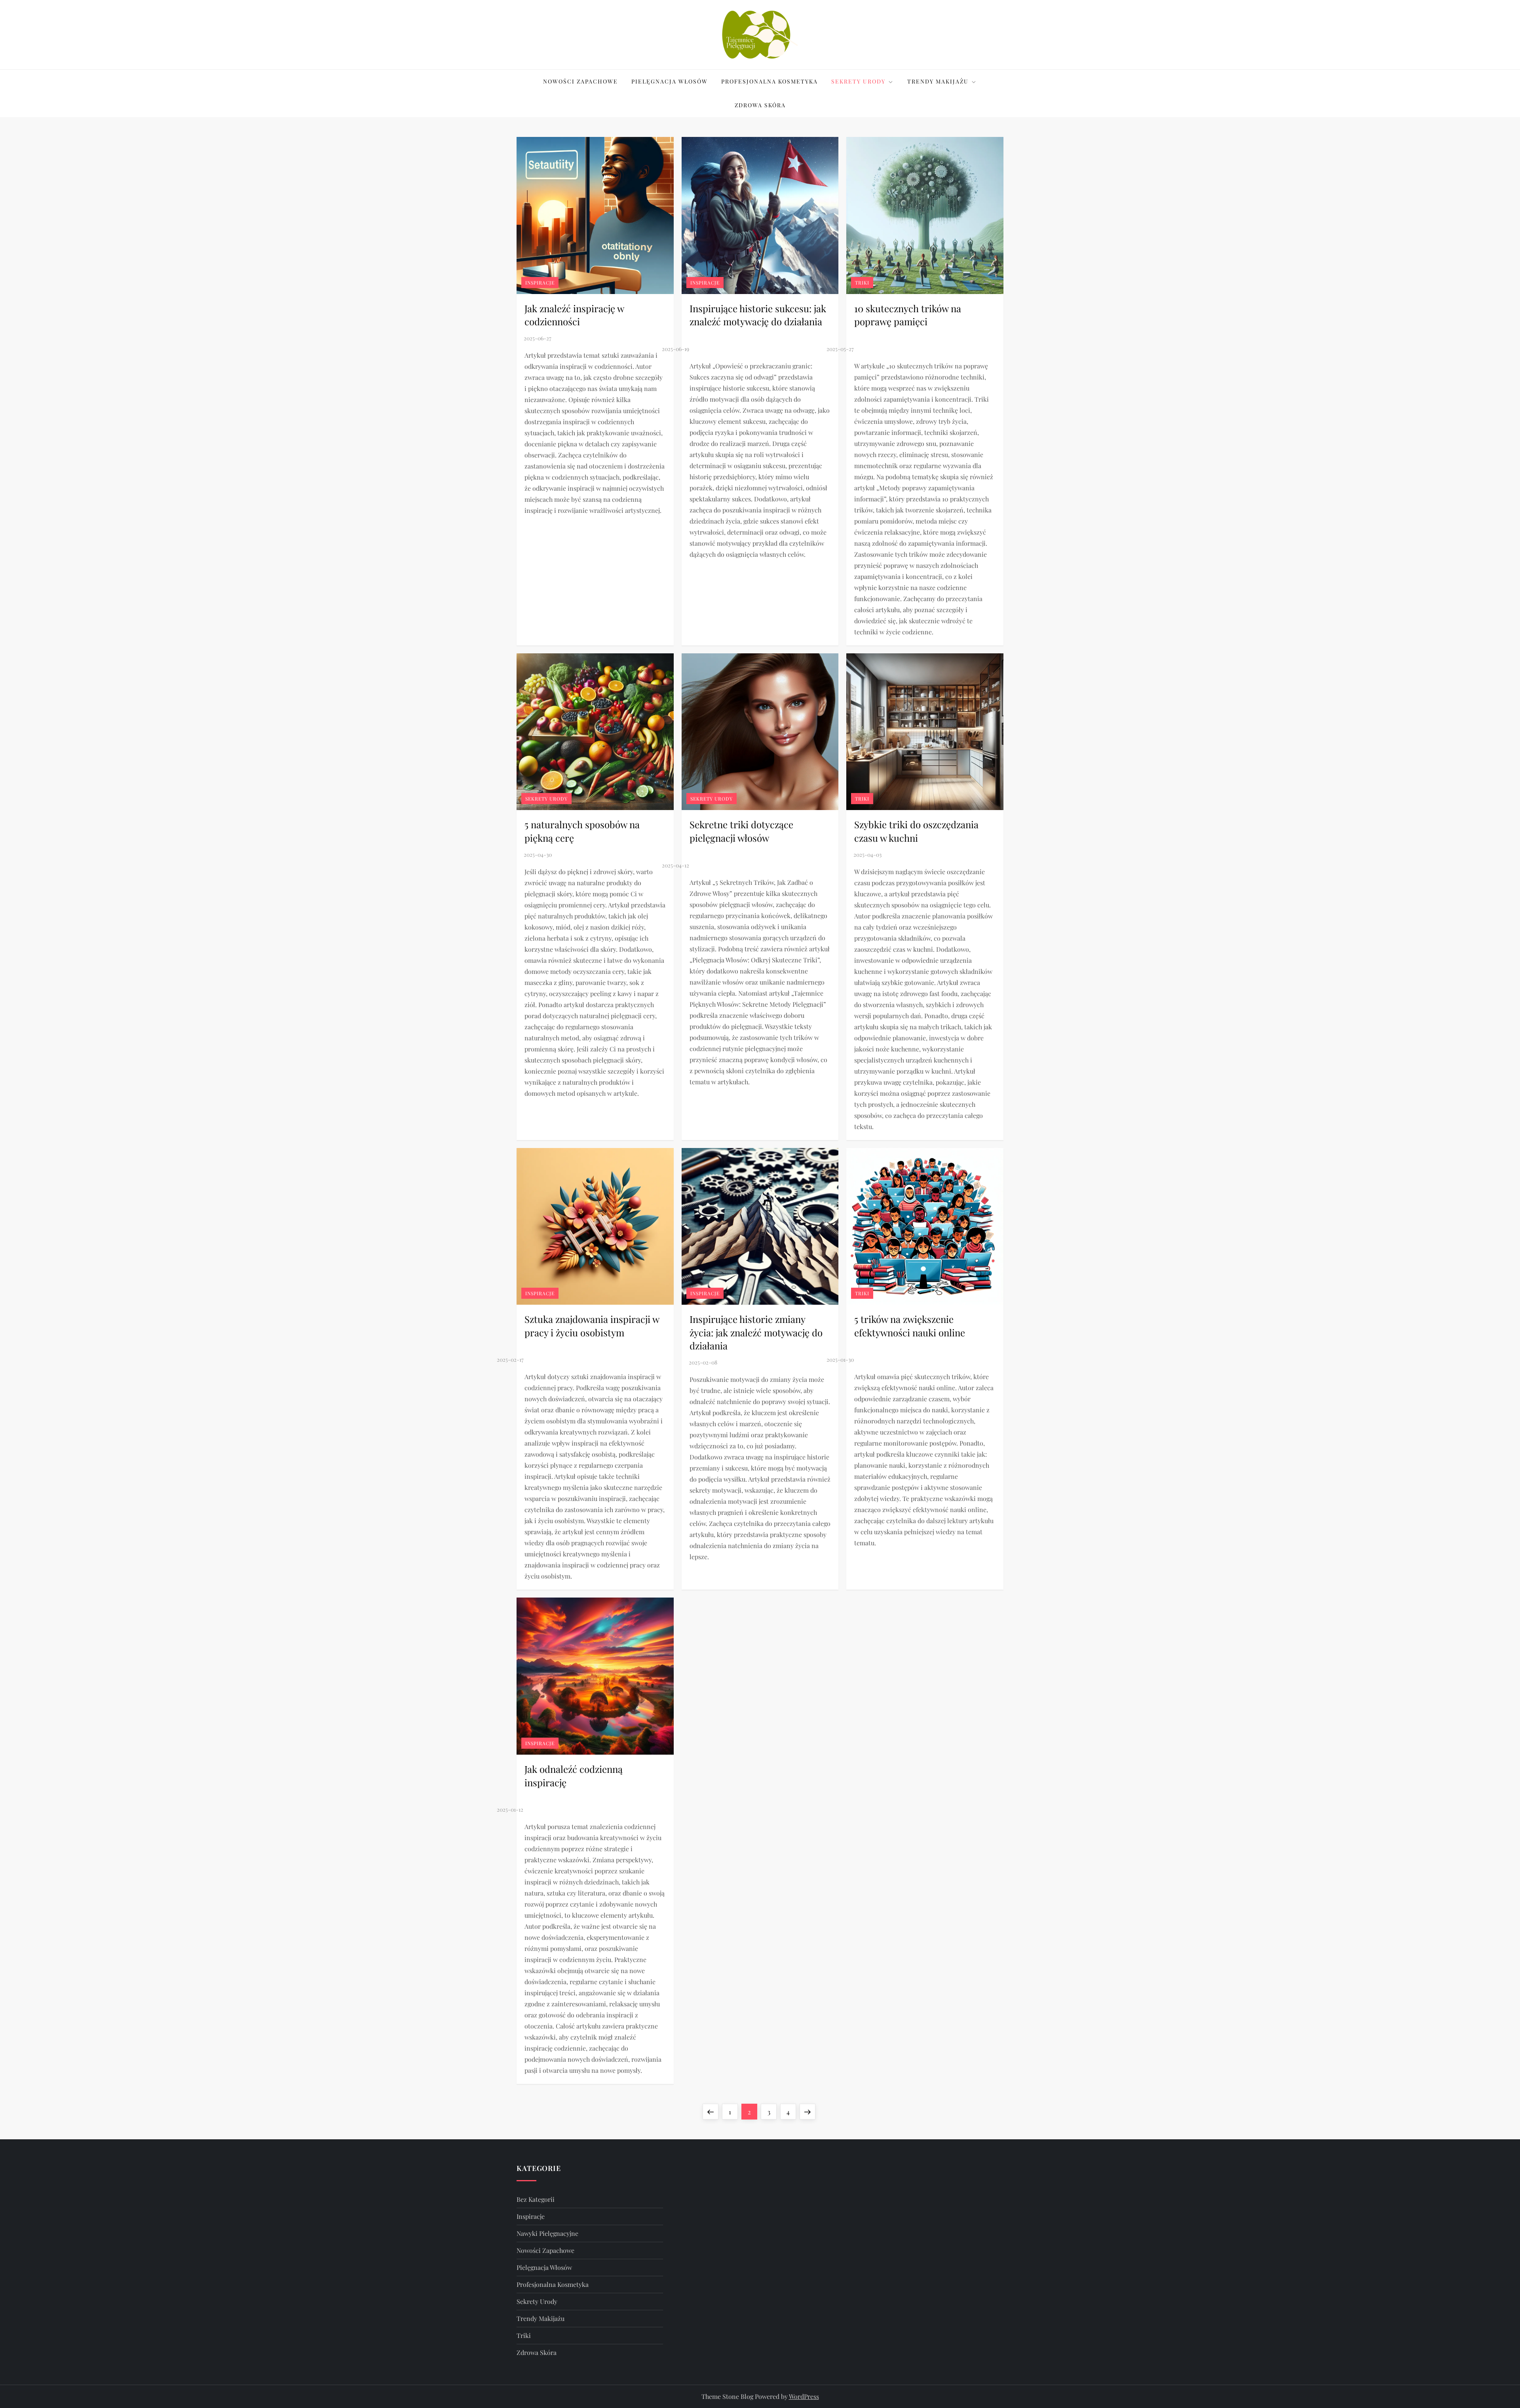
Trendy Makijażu (938, 81)
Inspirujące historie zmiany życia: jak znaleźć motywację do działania (756, 1332)
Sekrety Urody (858, 81)
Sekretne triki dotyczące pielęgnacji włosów (741, 831)
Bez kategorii (536, 2199)
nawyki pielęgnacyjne (547, 2233)
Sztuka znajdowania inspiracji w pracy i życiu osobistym (592, 1326)
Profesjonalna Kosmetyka (769, 81)
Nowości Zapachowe (580, 81)
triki (862, 283)
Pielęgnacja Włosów (670, 81)
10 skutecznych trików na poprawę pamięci (908, 315)
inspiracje (540, 283)
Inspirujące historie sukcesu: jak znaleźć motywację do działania (758, 315)
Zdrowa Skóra (760, 105)
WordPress (804, 2396)
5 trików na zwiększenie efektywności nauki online (910, 1326)
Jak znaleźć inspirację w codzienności (574, 315)
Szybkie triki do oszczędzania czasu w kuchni (916, 831)
